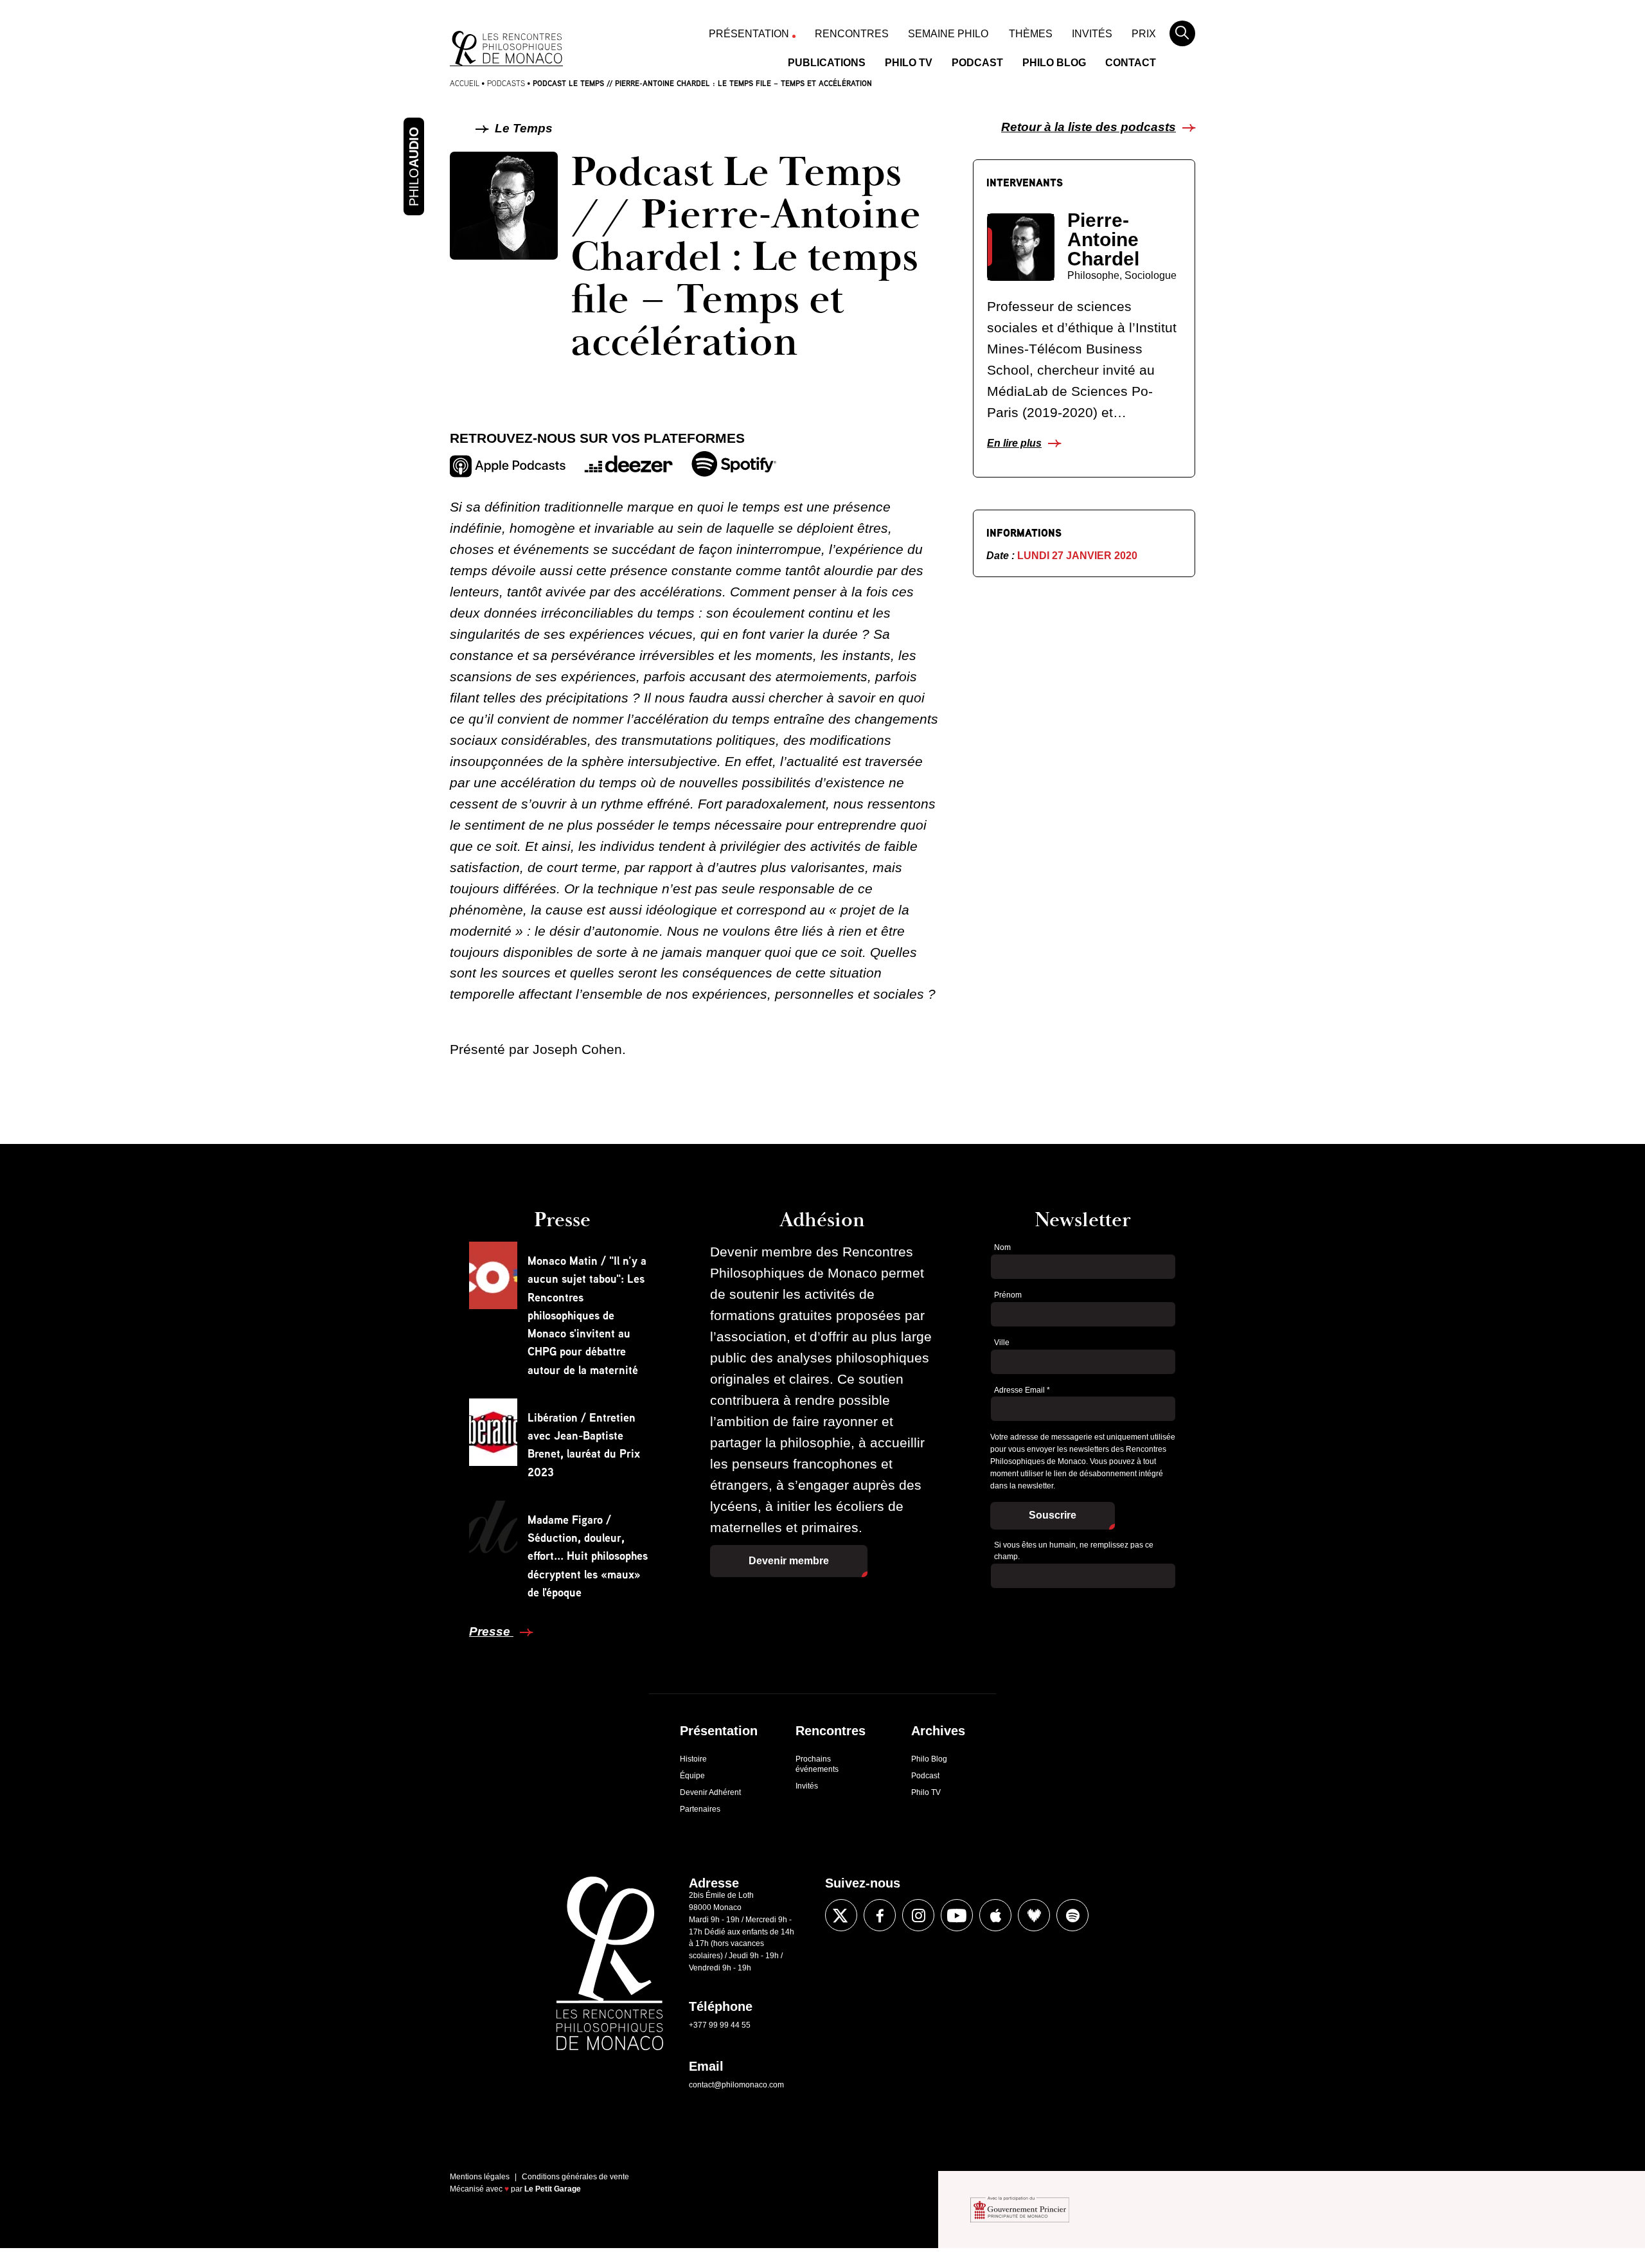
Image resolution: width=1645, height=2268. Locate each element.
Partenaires (700, 1809)
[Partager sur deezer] (1034, 1915)
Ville (1002, 1343)
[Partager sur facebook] (420, 1289)
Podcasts (506, 83)
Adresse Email (1022, 1390)
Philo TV (909, 63)
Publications (827, 63)
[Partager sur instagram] (918, 1915)
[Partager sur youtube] (957, 1915)
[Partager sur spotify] (1072, 1915)
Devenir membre (789, 1561)
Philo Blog (1054, 63)
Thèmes (1031, 34)
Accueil (465, 83)
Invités (1092, 34)
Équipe (692, 1776)
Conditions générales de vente (575, 2177)
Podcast (977, 63)
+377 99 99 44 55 (720, 2025)
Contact (1131, 63)
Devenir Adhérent (710, 1792)
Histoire (693, 1759)
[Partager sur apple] (995, 1915)
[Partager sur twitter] (420, 1328)
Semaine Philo (948, 34)
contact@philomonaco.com (736, 2085)
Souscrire (1053, 1515)
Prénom (1008, 1295)
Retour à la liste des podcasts (1089, 127)
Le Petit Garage (553, 2189)
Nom (1002, 1247)
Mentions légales (480, 2177)
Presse (491, 1631)
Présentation (749, 34)
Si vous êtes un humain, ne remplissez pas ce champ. (1074, 1551)
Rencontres (852, 34)
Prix (1144, 34)
